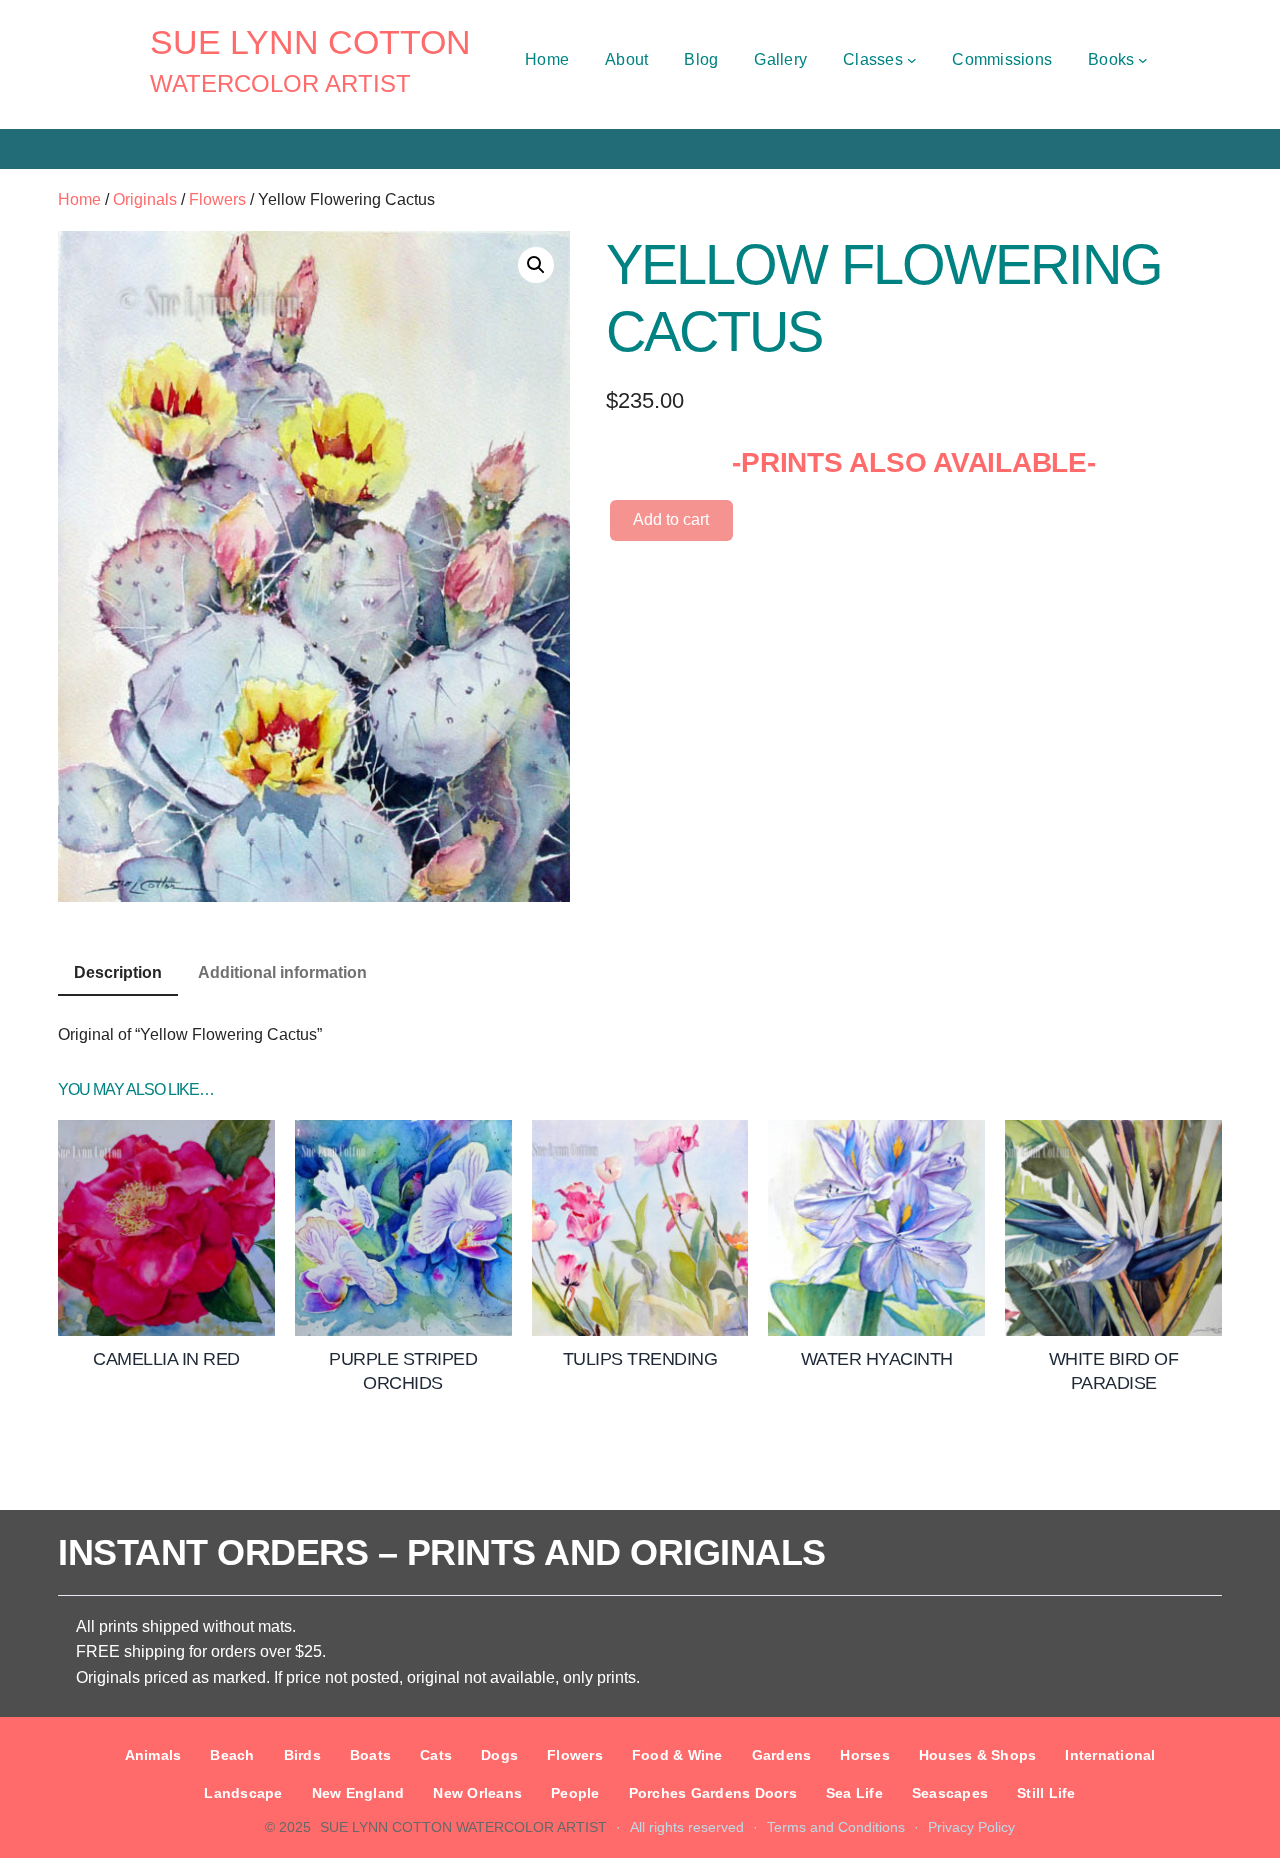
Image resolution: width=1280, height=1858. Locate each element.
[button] (536, 265)
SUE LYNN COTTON (310, 42)
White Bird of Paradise (1114, 1370)
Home (79, 199)
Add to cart (671, 519)
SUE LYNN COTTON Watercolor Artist (463, 1827)
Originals (145, 199)
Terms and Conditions (836, 1827)
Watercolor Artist (280, 83)
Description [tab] (118, 972)
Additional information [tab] (282, 972)
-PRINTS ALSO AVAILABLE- (913, 462)
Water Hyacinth (877, 1359)
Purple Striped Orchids (403, 1370)
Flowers (217, 199)
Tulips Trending (640, 1359)
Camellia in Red (166, 1359)
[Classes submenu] (912, 60)
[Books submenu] (1143, 60)
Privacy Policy (971, 1827)
